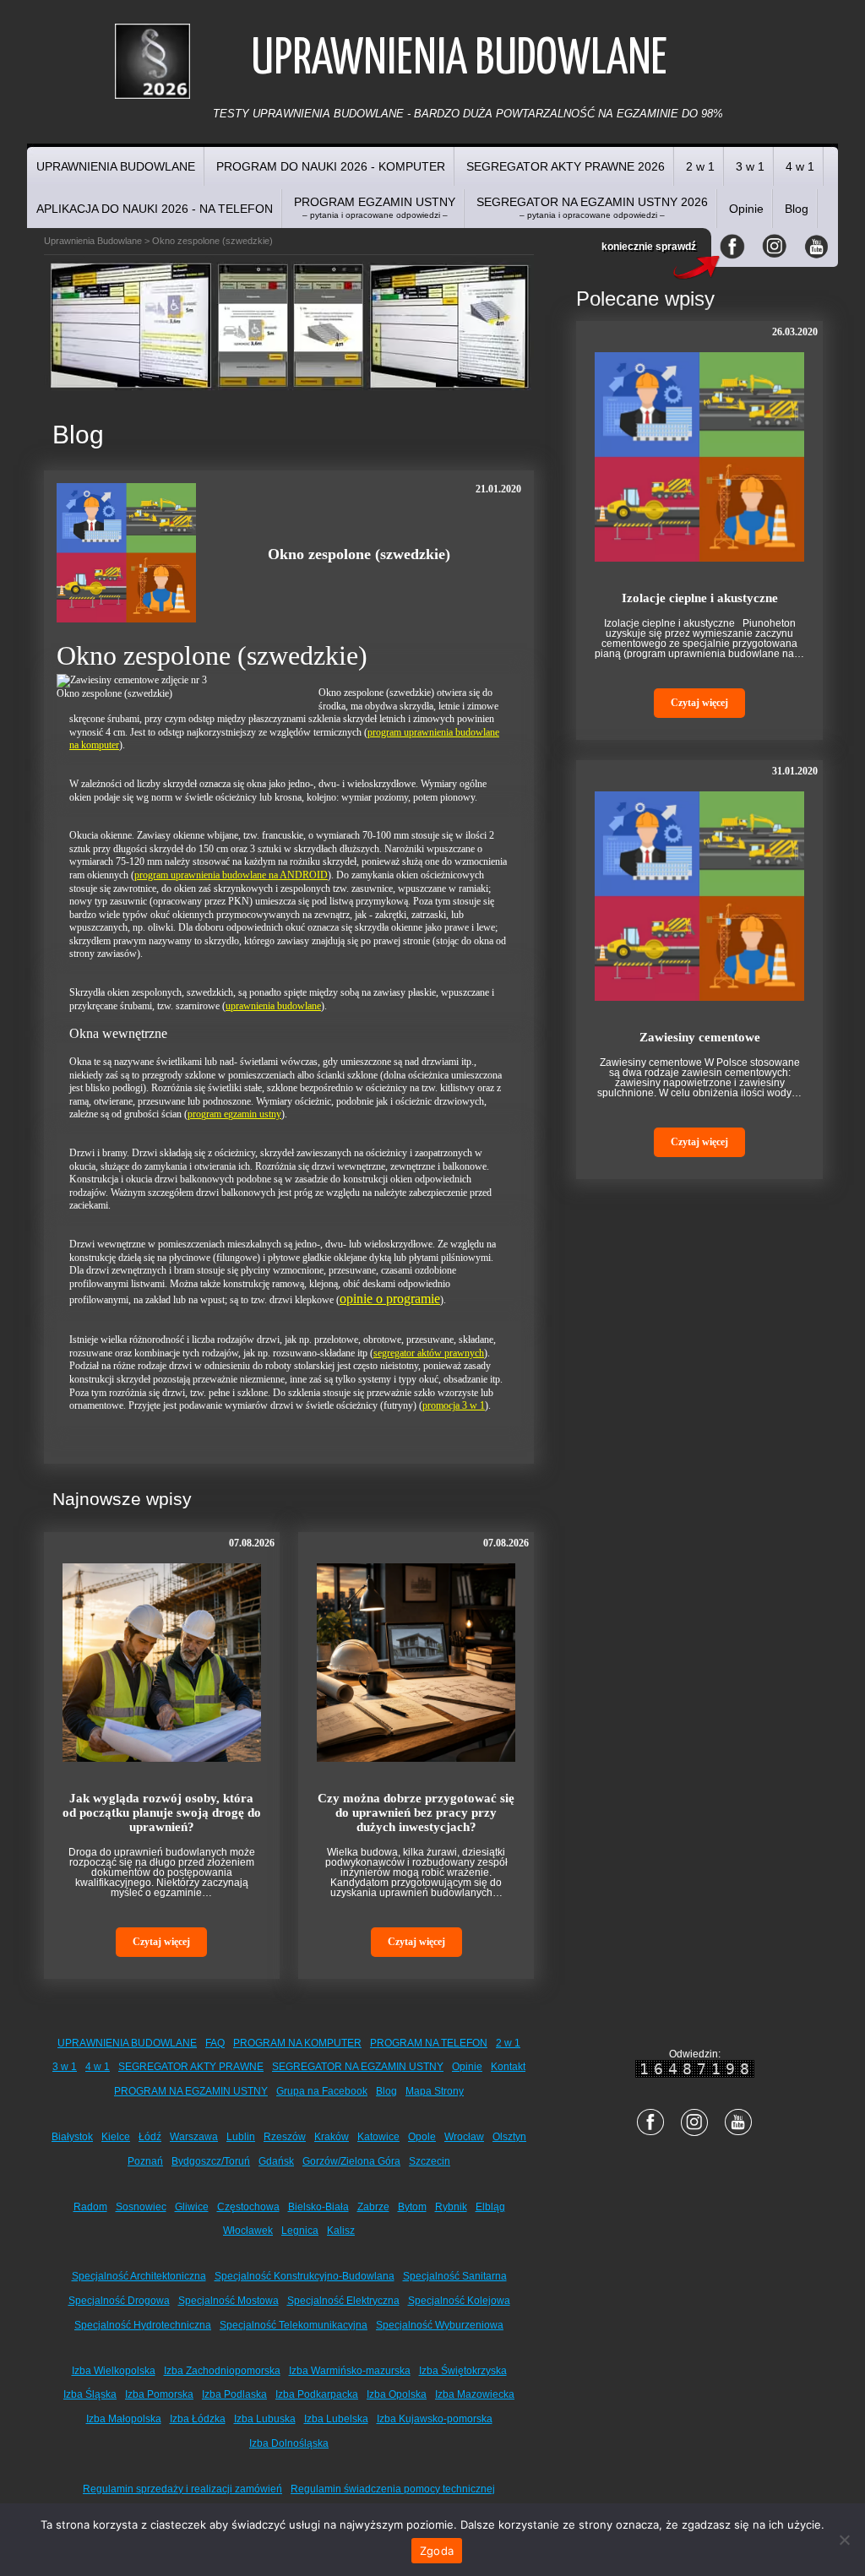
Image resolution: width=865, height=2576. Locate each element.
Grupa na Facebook (322, 2091)
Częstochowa (248, 2207)
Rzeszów (285, 2137)
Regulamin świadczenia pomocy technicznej (393, 2489)
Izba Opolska (397, 2394)
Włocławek (248, 2231)
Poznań (145, 2161)
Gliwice (192, 2207)
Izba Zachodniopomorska (222, 2371)
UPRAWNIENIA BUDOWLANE (116, 166)
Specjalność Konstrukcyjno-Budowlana (305, 2276)
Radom (90, 2207)
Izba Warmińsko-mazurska (350, 2371)
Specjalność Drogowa (119, 2301)
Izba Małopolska (124, 2419)
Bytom (412, 2207)
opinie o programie (390, 1299)
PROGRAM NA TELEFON (429, 2043)
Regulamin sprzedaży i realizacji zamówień (182, 2489)
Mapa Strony (435, 2091)
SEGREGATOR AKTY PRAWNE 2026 (566, 166)
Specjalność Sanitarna (455, 2276)
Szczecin (430, 2161)
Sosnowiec (141, 2207)
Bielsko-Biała (318, 2207)
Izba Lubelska (336, 2419)
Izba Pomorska (159, 2394)
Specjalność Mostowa (228, 2301)
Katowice (378, 2137)
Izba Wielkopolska (114, 2371)
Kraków (332, 2137)
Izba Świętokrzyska (463, 2371)
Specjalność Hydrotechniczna (143, 2325)
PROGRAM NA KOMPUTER (297, 2043)
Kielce (116, 2137)
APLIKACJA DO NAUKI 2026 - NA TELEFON (155, 209)
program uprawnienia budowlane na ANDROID (231, 875)
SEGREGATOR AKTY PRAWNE (191, 2067)
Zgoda (437, 2551)
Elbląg (490, 2207)
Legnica (300, 2231)
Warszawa (194, 2137)
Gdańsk (276, 2161)
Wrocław (464, 2137)
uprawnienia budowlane (273, 1006)
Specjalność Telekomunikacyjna (294, 2325)
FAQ (215, 2043)
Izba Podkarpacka (317, 2394)
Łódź (150, 2137)
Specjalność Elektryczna (343, 2301)
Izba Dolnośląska (289, 2443)
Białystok (72, 2137)
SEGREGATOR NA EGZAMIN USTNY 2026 (592, 207)
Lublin (241, 2137)
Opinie (746, 209)
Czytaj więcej (161, 1942)
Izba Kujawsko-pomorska (435, 2419)
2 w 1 (700, 166)
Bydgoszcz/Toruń (211, 2161)
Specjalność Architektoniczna (139, 2276)
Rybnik (451, 2207)
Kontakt (508, 2067)
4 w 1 (800, 166)
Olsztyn (509, 2137)
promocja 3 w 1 (454, 1405)
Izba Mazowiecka (475, 2394)
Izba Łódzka (198, 2419)
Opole (422, 2137)
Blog (797, 209)
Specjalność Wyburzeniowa (440, 2325)
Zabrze (373, 2207)
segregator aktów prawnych (429, 1353)
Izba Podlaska (234, 2394)
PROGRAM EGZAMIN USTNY (375, 207)
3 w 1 (750, 166)
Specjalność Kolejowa (459, 2301)
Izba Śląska (90, 2394)
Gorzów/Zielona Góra (351, 2161)
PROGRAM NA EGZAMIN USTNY (191, 2091)
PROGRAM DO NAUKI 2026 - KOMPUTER (331, 166)
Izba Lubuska (265, 2419)
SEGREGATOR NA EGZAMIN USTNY (358, 2067)
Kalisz (341, 2231)
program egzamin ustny (234, 1114)
